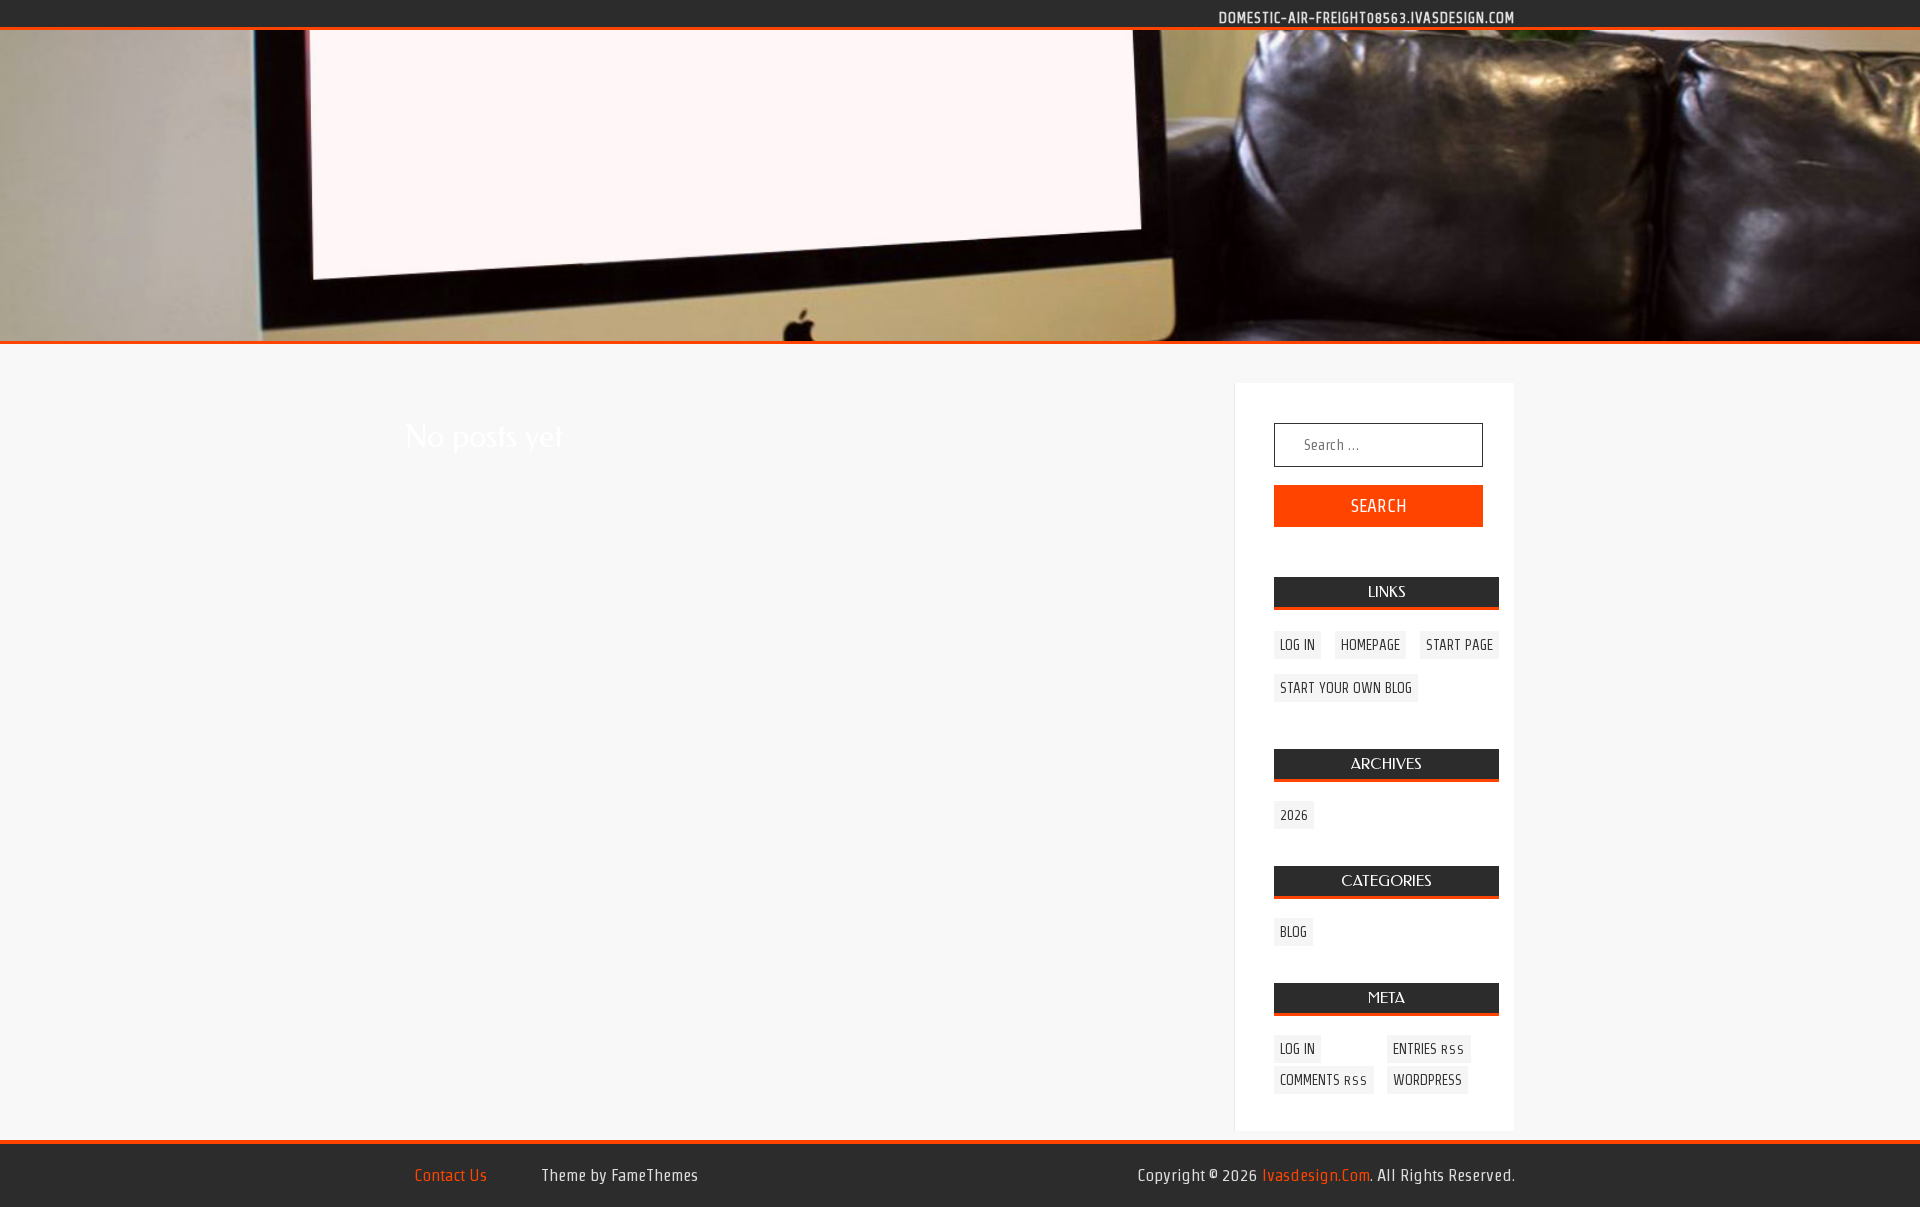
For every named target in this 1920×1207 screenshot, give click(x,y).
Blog (1293, 932)
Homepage (1370, 645)
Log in (1297, 645)
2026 (1294, 815)
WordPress (1427, 1080)
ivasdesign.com (1316, 1175)
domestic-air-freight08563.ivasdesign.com (1367, 17)
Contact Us (450, 1175)
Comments (1324, 1080)
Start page (1459, 645)
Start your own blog (1346, 688)
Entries (1429, 1049)
